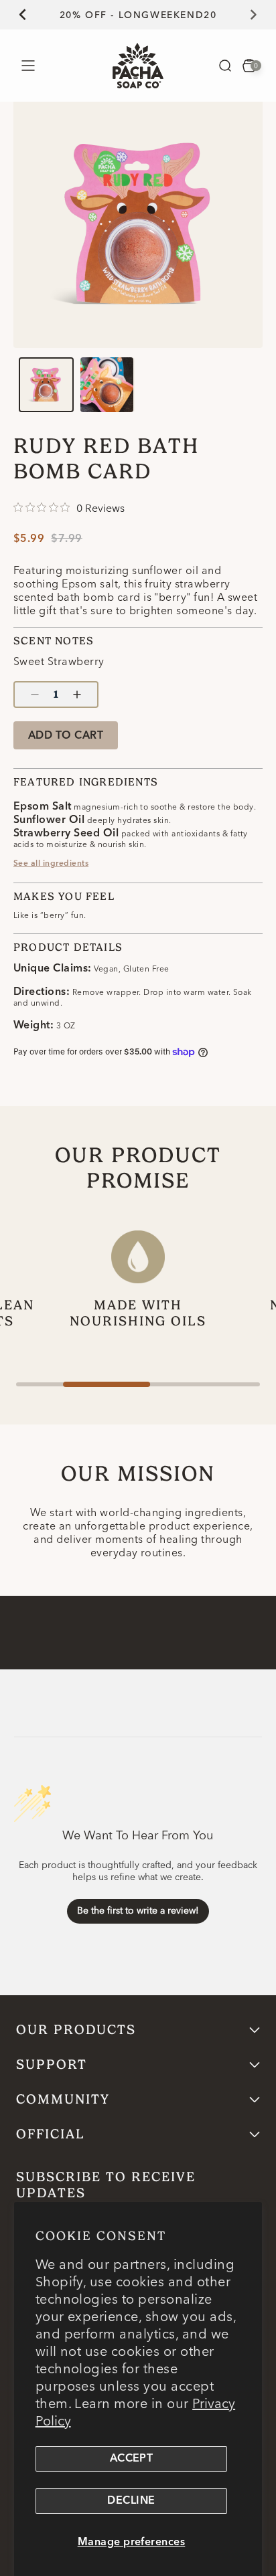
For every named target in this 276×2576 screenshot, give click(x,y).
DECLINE (131, 2501)
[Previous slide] (15, 15)
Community (63, 2099)
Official (51, 2134)
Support (52, 2064)
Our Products (76, 2030)
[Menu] (28, 65)
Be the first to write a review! (138, 1910)
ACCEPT (132, 2459)
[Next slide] (261, 15)
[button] (225, 66)
